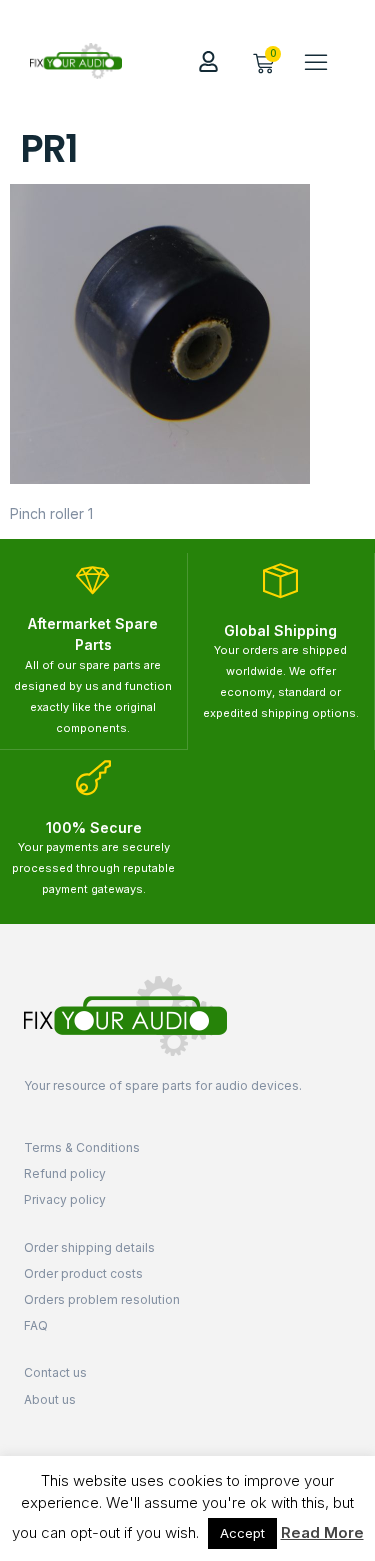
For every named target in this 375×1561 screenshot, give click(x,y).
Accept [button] (242, 1533)
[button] (316, 61)
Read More (322, 1532)
